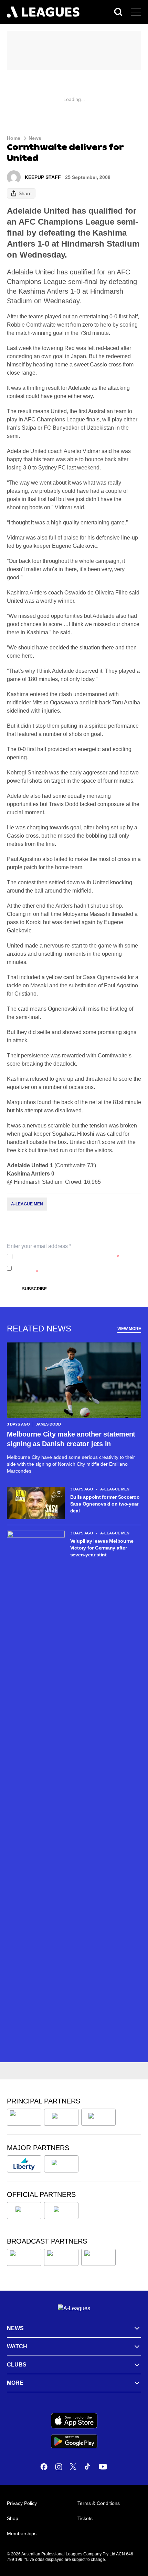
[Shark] (98, 2117)
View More (129, 1329)
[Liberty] (24, 2164)
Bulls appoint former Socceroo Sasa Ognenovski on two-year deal (105, 1504)
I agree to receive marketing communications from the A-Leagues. (76, 1268)
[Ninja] (61, 2117)
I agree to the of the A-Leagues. (67, 1257)
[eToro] (61, 2164)
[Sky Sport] (98, 2257)
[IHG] (61, 2211)
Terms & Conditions (99, 2503)
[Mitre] (24, 2211)
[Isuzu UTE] (24, 2117)
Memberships (22, 2533)
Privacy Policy (61, 1257)
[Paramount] (61, 2257)
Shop (13, 2518)
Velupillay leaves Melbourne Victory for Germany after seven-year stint (102, 1548)
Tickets (85, 2518)
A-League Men (27, 1204)
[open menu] (136, 12)
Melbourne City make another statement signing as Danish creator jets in (71, 1439)
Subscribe (34, 1289)
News (35, 138)
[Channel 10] (24, 2257)
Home (14, 138)
